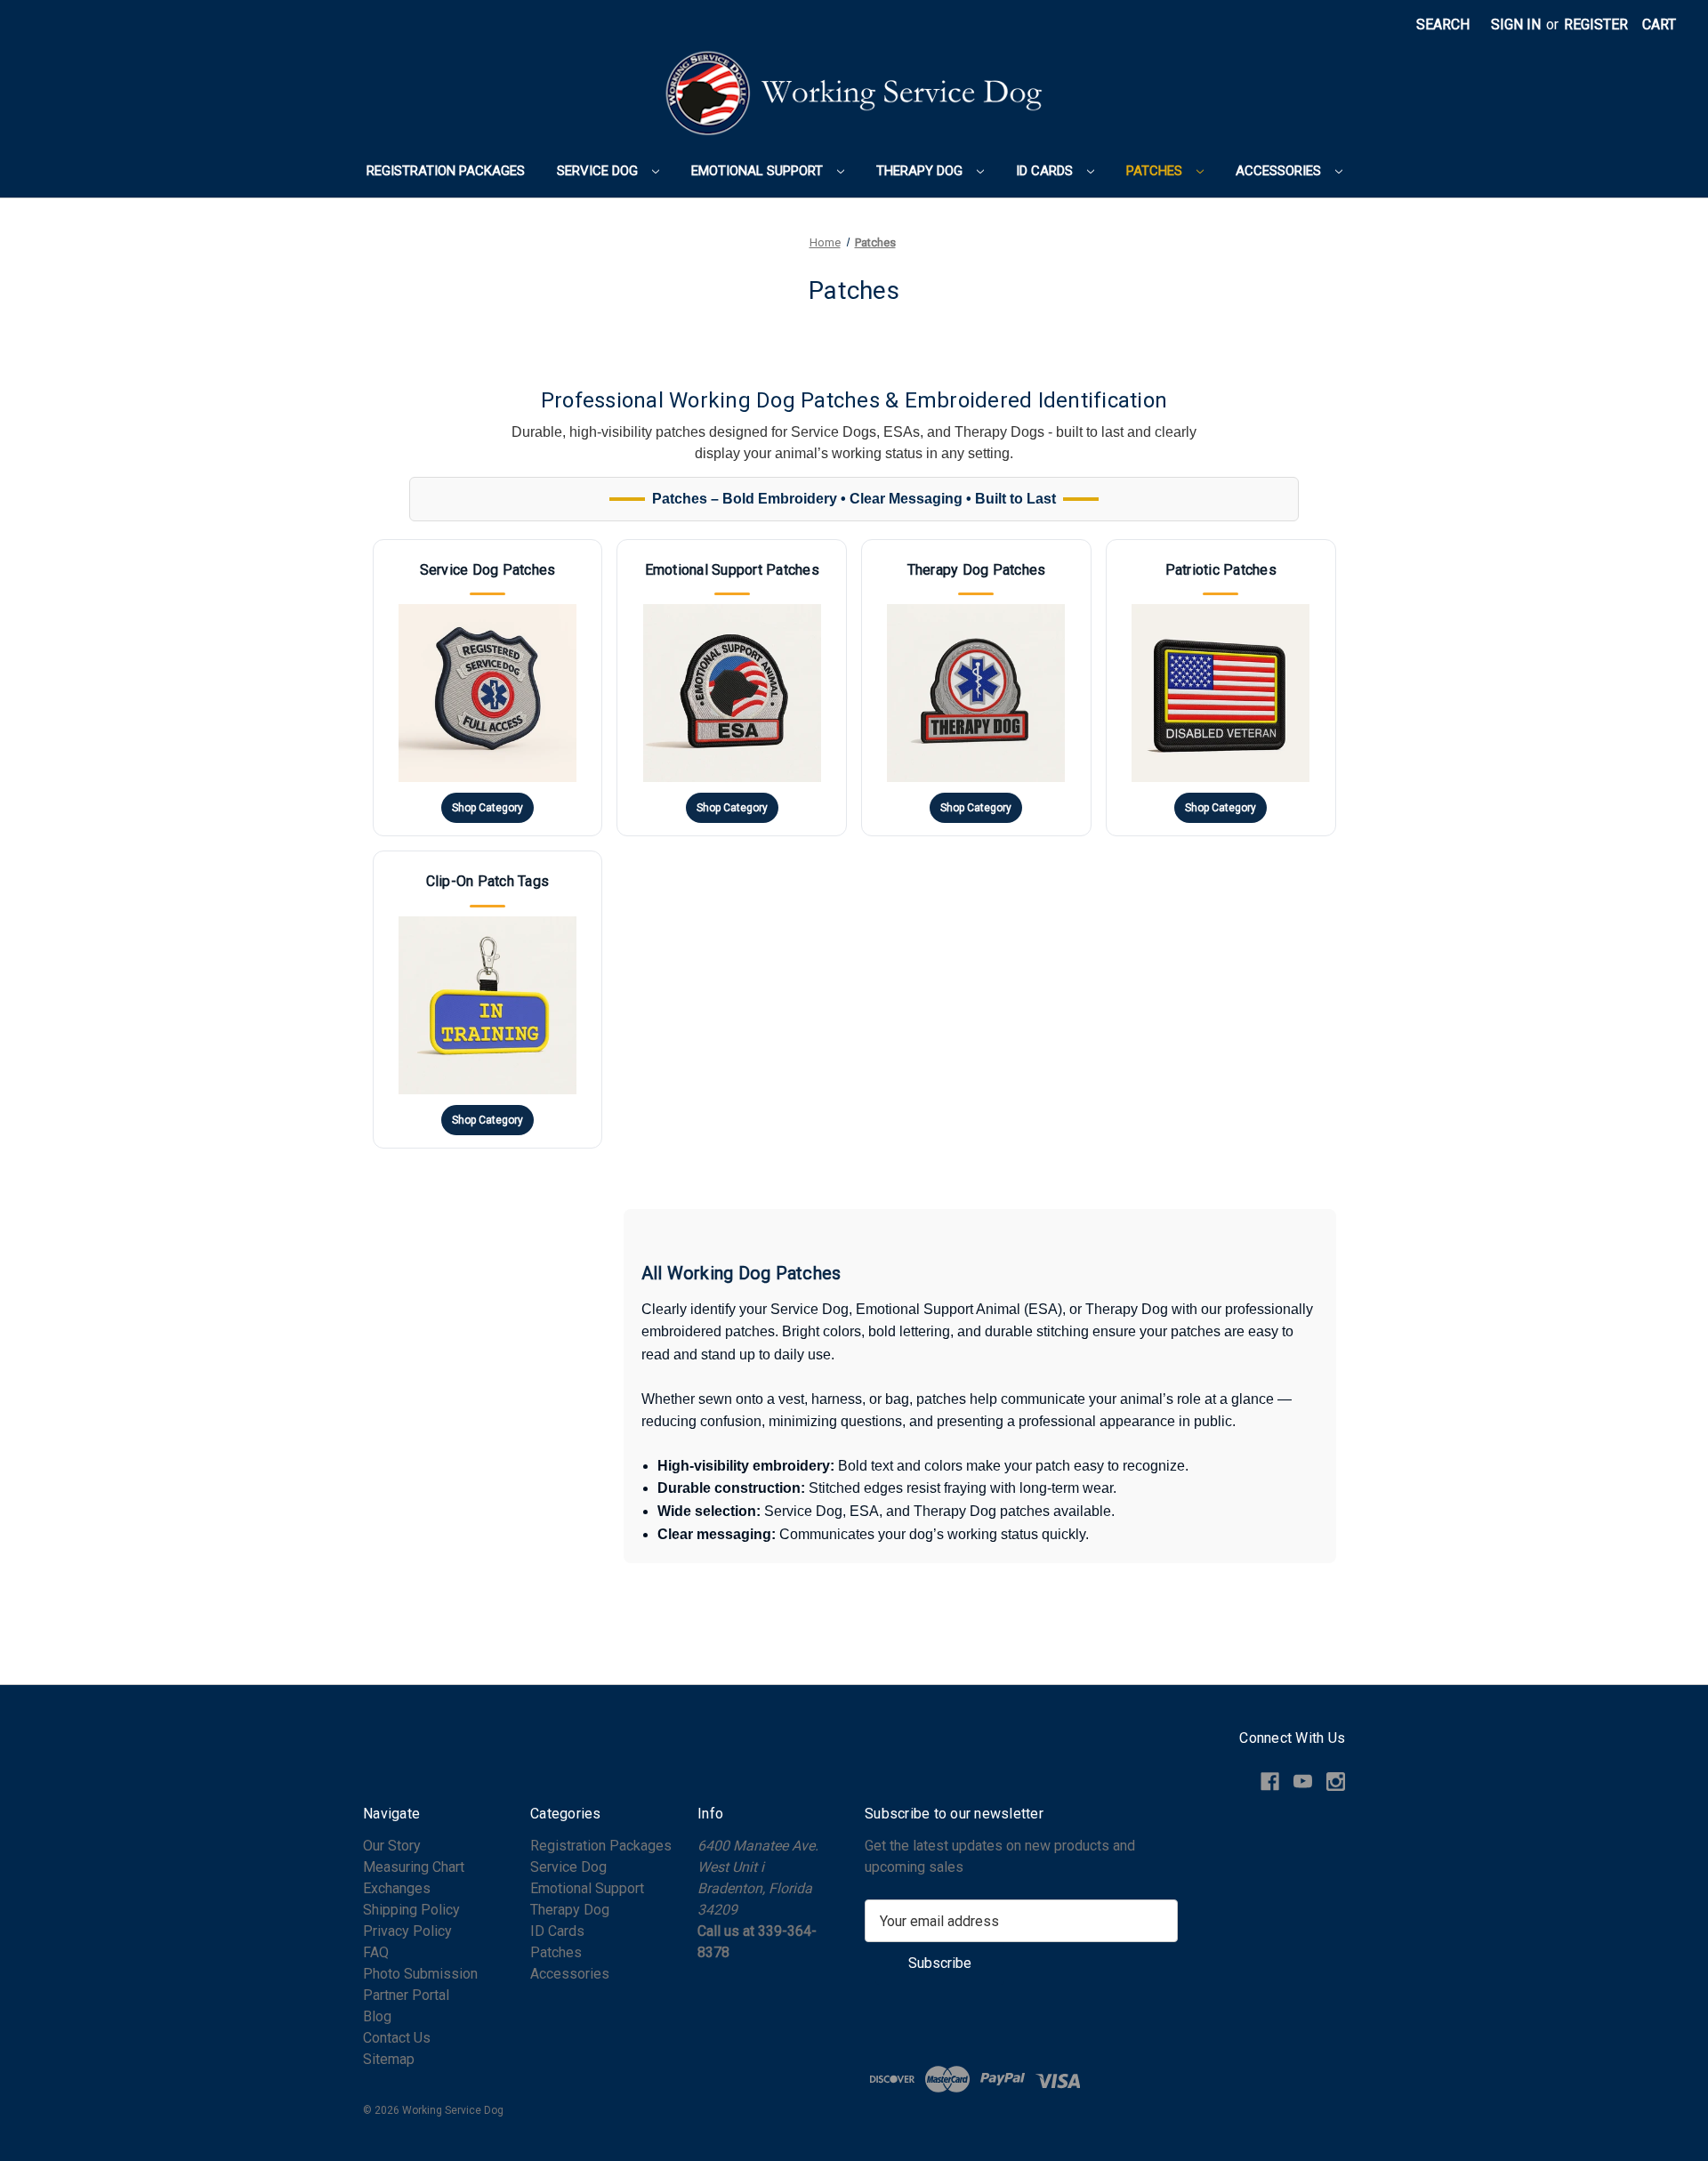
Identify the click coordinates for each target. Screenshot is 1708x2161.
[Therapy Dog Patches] (976, 688)
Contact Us (397, 2038)
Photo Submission (420, 1974)
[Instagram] (1336, 1782)
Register (1596, 24)
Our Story (392, 1846)
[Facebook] (1270, 1782)
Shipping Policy (411, 1910)
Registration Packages (446, 171)
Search (1443, 24)
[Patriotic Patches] (1221, 688)
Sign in (1516, 24)
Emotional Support (759, 171)
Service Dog (599, 171)
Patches (1156, 171)
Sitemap (389, 2059)
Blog (377, 2016)
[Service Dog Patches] (488, 688)
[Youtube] (1303, 1782)
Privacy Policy (407, 1931)
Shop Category (487, 808)
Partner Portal (406, 1995)
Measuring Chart (414, 1867)
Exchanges (397, 1888)
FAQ (376, 1952)
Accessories (1280, 171)
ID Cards (1046, 171)
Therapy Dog (921, 171)
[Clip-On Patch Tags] (488, 999)
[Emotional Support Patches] (732, 688)
